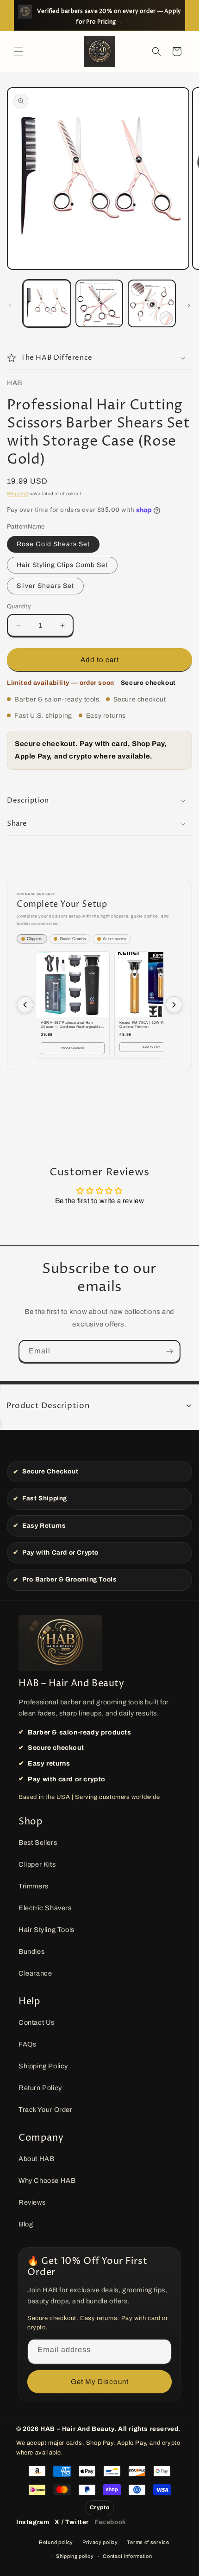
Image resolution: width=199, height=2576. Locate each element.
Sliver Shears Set (45, 586)
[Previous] (25, 1005)
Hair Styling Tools (47, 1930)
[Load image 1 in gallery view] (47, 304)
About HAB (36, 2159)
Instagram (33, 2522)
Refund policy (56, 2542)
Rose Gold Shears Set (53, 544)
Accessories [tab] (115, 939)
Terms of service (148, 2542)
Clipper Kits (37, 1864)
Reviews (32, 2202)
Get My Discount (100, 2382)
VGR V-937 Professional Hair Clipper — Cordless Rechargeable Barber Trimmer (71, 1025)
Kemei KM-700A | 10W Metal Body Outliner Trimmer (150, 1025)
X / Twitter (72, 2522)
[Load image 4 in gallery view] (152, 304)
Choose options (73, 1048)
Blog (26, 2224)
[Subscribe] (169, 1351)
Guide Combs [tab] (73, 939)
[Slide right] (189, 306)
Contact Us (37, 2022)
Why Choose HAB (47, 2181)
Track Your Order (46, 2110)
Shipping (18, 494)
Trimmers (34, 1886)
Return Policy (40, 2088)
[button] (19, 51)
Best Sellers (38, 1843)
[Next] (174, 1005)
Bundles (31, 1951)
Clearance (35, 1973)
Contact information (127, 2556)
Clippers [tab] (35, 939)
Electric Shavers (45, 1908)
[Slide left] (10, 306)
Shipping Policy (43, 2066)
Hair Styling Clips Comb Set (62, 565)
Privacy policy (100, 2542)
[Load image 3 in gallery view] (99, 304)
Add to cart (151, 1047)
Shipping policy (75, 2556)
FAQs (27, 2044)
